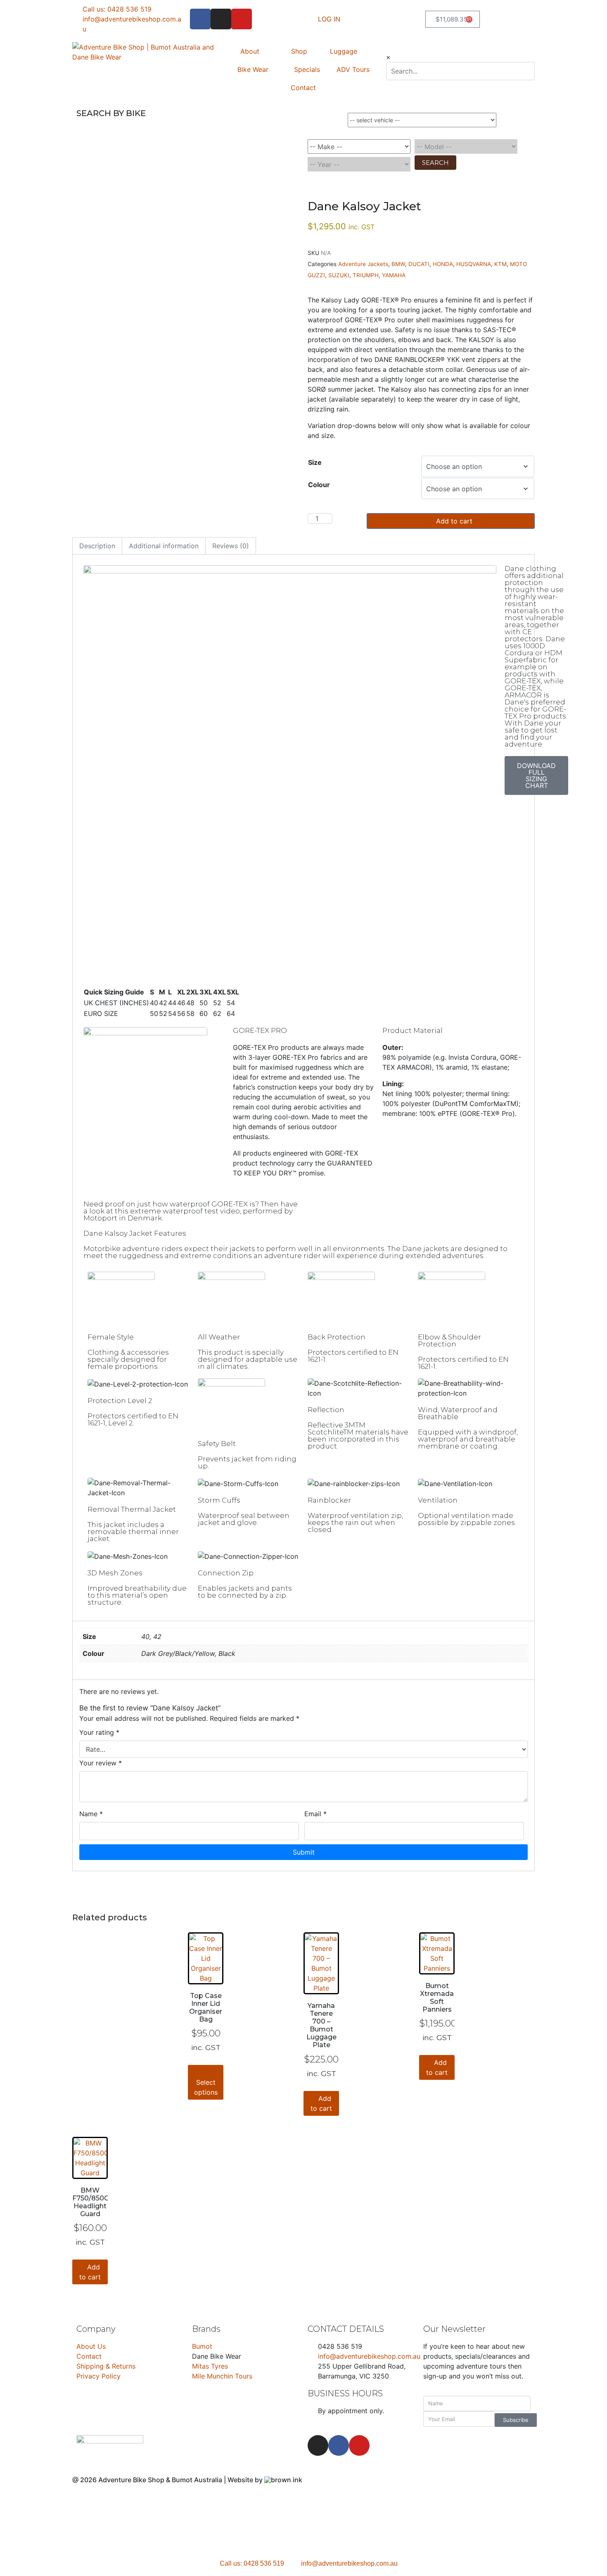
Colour (319, 485)
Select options (206, 2088)
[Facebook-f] (200, 19)
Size (315, 463)
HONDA (443, 264)
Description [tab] (97, 546)
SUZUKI (339, 276)
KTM (500, 264)
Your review (101, 1763)
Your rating (99, 1733)
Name (91, 1814)
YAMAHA (394, 276)
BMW (398, 264)
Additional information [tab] (164, 546)
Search (435, 165)
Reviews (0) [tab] (231, 546)
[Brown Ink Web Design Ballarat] (283, 2480)
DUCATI (419, 264)
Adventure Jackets (363, 264)
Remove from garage (487, 132)
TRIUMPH (366, 276)
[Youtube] (242, 19)
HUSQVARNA (474, 264)
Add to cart (454, 521)
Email (315, 1814)
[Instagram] (221, 19)
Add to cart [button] (321, 2104)
